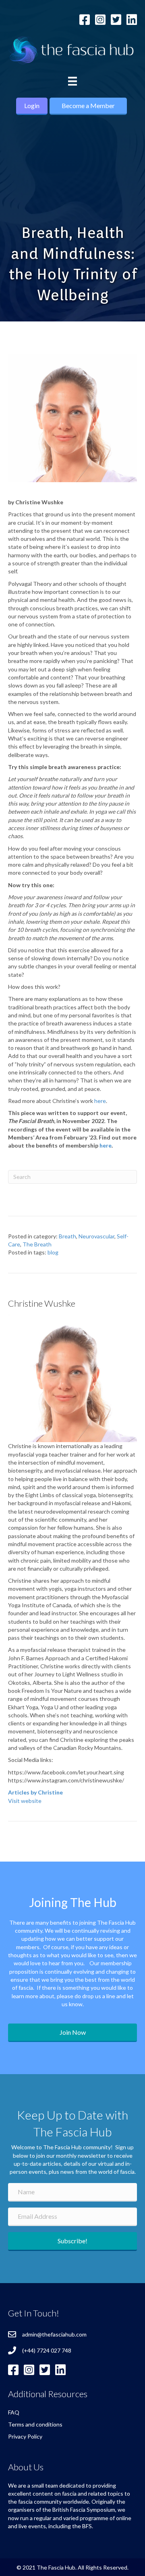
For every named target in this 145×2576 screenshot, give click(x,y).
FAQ (14, 2412)
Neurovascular (96, 1236)
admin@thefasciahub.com (54, 2334)
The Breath (37, 1244)
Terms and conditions (35, 2424)
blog (53, 1252)
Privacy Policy (25, 2436)
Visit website (25, 1801)
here (100, 1101)
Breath (67, 1236)
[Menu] (72, 81)
